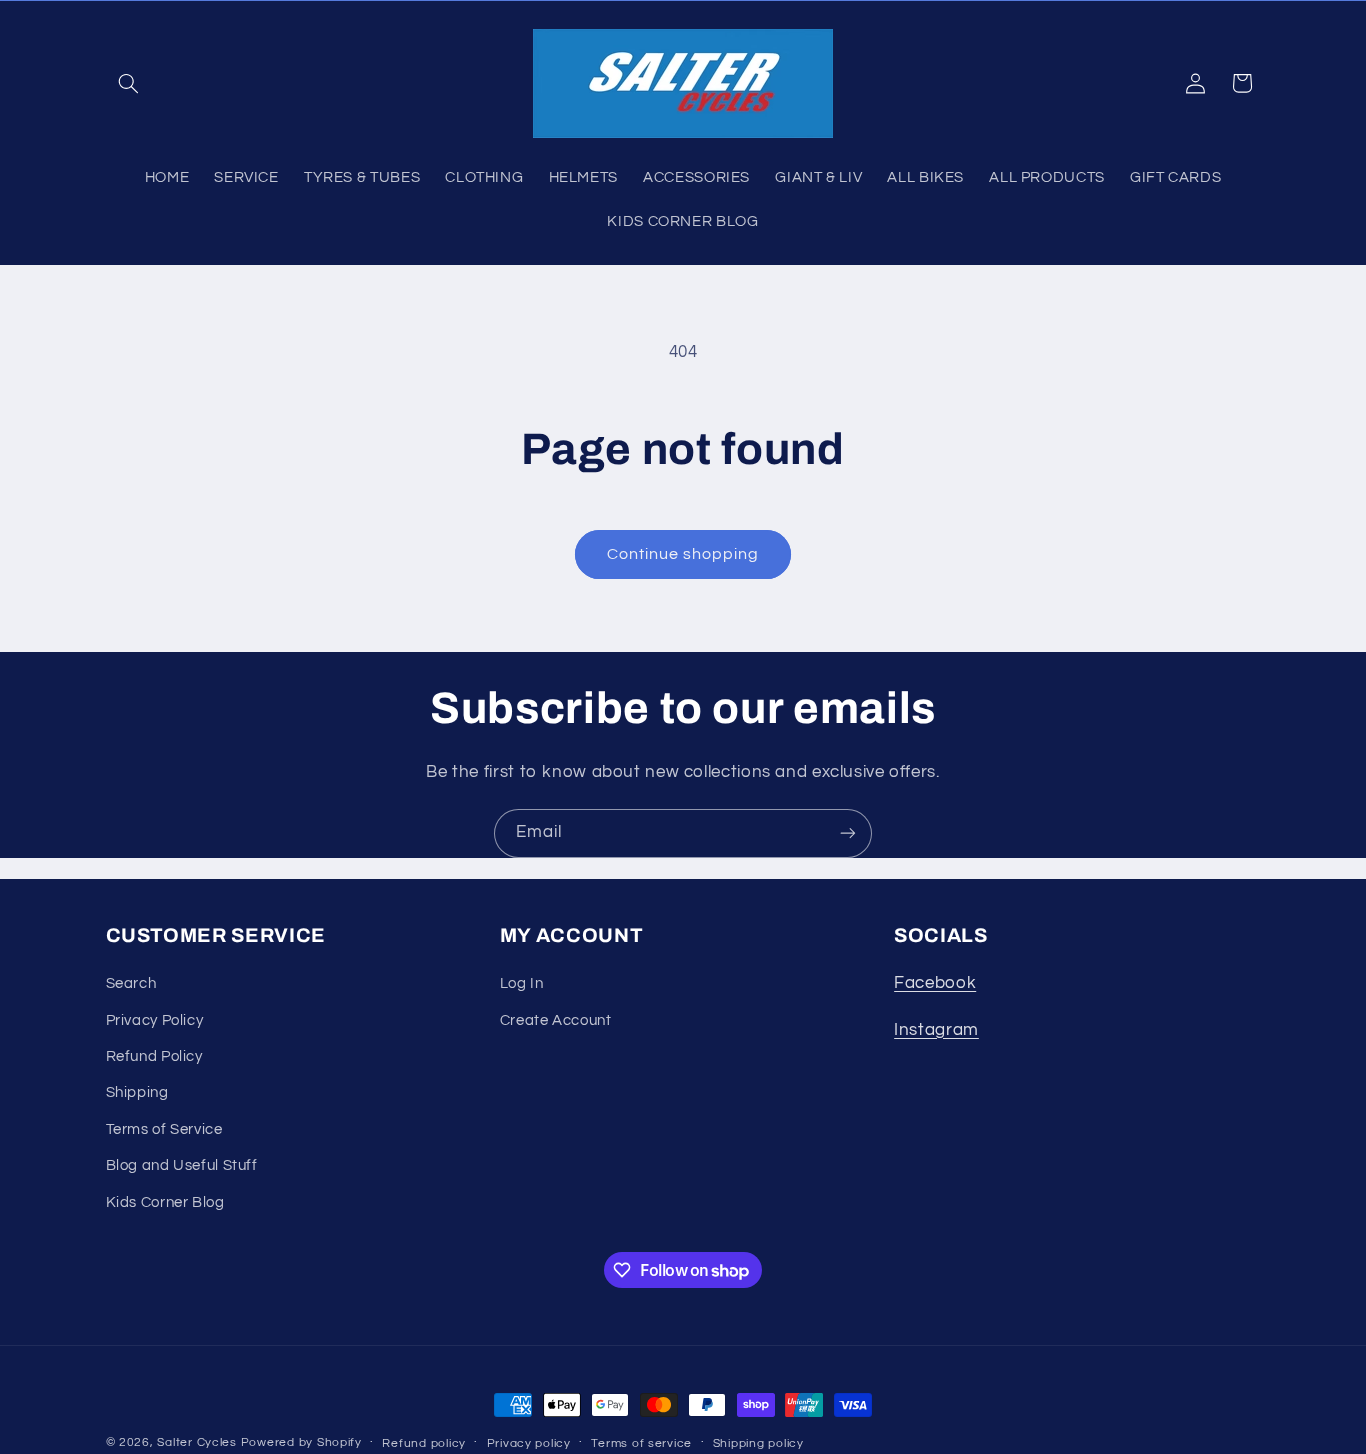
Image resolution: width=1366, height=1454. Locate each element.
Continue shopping (683, 554)
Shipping (137, 1093)
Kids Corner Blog (165, 1202)
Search (131, 983)
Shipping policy (758, 1443)
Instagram (936, 1030)
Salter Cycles (197, 1442)
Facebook (935, 983)
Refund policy (424, 1443)
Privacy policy (529, 1443)
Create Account (556, 1020)
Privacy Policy (155, 1020)
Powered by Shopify (301, 1442)
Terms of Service (164, 1129)
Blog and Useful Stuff (182, 1165)
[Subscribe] (848, 833)
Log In (522, 983)
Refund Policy (154, 1056)
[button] (129, 83)
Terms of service (641, 1443)
